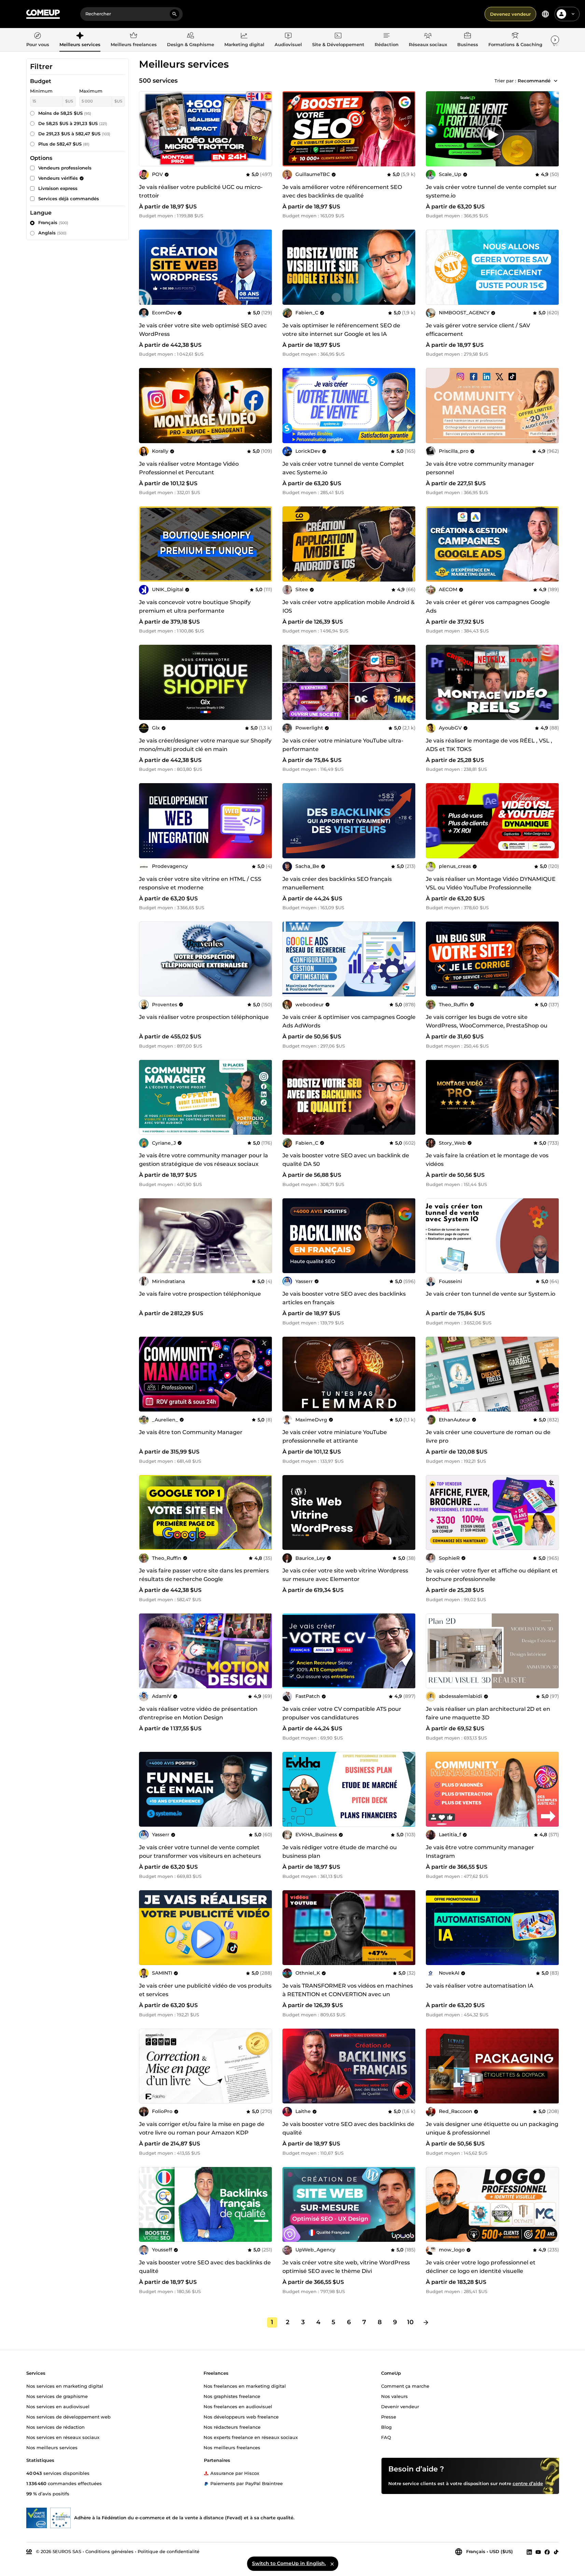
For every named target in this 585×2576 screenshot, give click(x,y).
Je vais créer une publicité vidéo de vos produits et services (205, 1990)
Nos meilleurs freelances (232, 2447)
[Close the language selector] (332, 2564)
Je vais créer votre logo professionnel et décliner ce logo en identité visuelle (481, 2267)
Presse (389, 2416)
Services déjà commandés (69, 199)
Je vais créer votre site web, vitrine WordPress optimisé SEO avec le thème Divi (346, 2267)
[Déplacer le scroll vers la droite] (555, 40)
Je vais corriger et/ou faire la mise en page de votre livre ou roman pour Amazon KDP (202, 2128)
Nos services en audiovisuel (58, 2406)
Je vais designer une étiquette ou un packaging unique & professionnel (492, 2128)
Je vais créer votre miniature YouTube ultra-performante (343, 745)
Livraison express (58, 188)
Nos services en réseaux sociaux (63, 2437)
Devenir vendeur (400, 2406)
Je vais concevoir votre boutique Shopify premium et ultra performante (195, 606)
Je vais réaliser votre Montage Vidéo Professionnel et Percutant (189, 468)
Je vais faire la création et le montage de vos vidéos (487, 1160)
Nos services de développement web (68, 2416)
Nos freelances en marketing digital (245, 2386)
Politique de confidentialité (169, 2551)
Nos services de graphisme (57, 2396)
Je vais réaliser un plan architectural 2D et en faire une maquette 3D (488, 1713)
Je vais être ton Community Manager (191, 1432)
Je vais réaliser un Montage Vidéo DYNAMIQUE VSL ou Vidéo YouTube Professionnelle (491, 883)
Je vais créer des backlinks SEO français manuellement (337, 883)
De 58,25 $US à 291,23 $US (73, 123)
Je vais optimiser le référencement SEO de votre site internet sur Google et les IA (341, 330)
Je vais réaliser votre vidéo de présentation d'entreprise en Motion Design (198, 1713)
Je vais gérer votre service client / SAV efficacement (478, 330)
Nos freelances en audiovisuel (238, 2406)
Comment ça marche (405, 2386)
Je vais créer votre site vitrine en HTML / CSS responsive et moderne (200, 883)
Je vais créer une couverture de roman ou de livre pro (488, 1436)
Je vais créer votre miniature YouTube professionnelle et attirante (335, 1436)
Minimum (41, 91)
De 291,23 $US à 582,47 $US (74, 134)
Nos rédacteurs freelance (232, 2427)
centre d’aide (528, 2483)
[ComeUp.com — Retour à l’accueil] (43, 14)
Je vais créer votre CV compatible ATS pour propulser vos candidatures (342, 1713)
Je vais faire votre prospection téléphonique (200, 1294)
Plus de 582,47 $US (64, 144)
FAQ (386, 2437)
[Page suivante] (426, 2322)
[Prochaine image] (408, 129)
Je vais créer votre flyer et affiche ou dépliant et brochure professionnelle (492, 1575)
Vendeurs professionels (65, 168)
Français (53, 222)
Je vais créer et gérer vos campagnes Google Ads (488, 606)
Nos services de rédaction (55, 2427)
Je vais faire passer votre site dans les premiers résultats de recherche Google (204, 1575)
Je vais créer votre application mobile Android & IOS (349, 606)
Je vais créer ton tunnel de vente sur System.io (491, 1294)
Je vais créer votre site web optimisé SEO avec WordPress (203, 330)
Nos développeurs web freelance (241, 2416)
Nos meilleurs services (52, 2447)
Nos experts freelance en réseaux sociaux (251, 2437)
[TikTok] (556, 2552)
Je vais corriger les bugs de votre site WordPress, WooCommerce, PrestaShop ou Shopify (487, 1026)
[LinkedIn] (529, 2552)
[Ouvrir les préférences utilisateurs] (573, 14)
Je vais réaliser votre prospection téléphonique (204, 1017)
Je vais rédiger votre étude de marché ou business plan (340, 1852)
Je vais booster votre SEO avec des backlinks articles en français (344, 1298)
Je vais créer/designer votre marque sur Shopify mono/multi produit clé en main (205, 745)
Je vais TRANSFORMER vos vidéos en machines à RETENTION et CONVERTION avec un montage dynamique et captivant (348, 1994)
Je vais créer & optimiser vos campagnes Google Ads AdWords (349, 1021)
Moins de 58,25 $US (65, 113)
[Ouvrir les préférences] (545, 14)
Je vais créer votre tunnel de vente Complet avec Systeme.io (343, 468)
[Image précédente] (290, 129)
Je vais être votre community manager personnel (480, 468)
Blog (386, 2427)
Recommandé (534, 81)
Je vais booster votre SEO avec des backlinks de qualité (348, 2128)
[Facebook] (547, 2552)
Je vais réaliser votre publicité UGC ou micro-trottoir (201, 191)
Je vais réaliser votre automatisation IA (480, 1986)
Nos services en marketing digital (65, 2386)
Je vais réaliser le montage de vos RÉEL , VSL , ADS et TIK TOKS (489, 745)
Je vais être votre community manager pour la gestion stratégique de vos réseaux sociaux (204, 1160)
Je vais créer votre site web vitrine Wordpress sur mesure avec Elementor (345, 1575)
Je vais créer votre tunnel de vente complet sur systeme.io (491, 191)
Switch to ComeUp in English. (289, 2563)
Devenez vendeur (510, 14)
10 (410, 2322)
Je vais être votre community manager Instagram (480, 1852)
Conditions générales (109, 2551)
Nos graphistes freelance (232, 2396)
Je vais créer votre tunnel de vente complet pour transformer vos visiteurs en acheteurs (200, 1852)
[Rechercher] (175, 14)
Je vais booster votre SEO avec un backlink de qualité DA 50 (346, 1160)
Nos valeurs (394, 2396)
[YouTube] (538, 2552)
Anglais (52, 233)
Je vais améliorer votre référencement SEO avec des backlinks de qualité (342, 191)
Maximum (91, 91)
